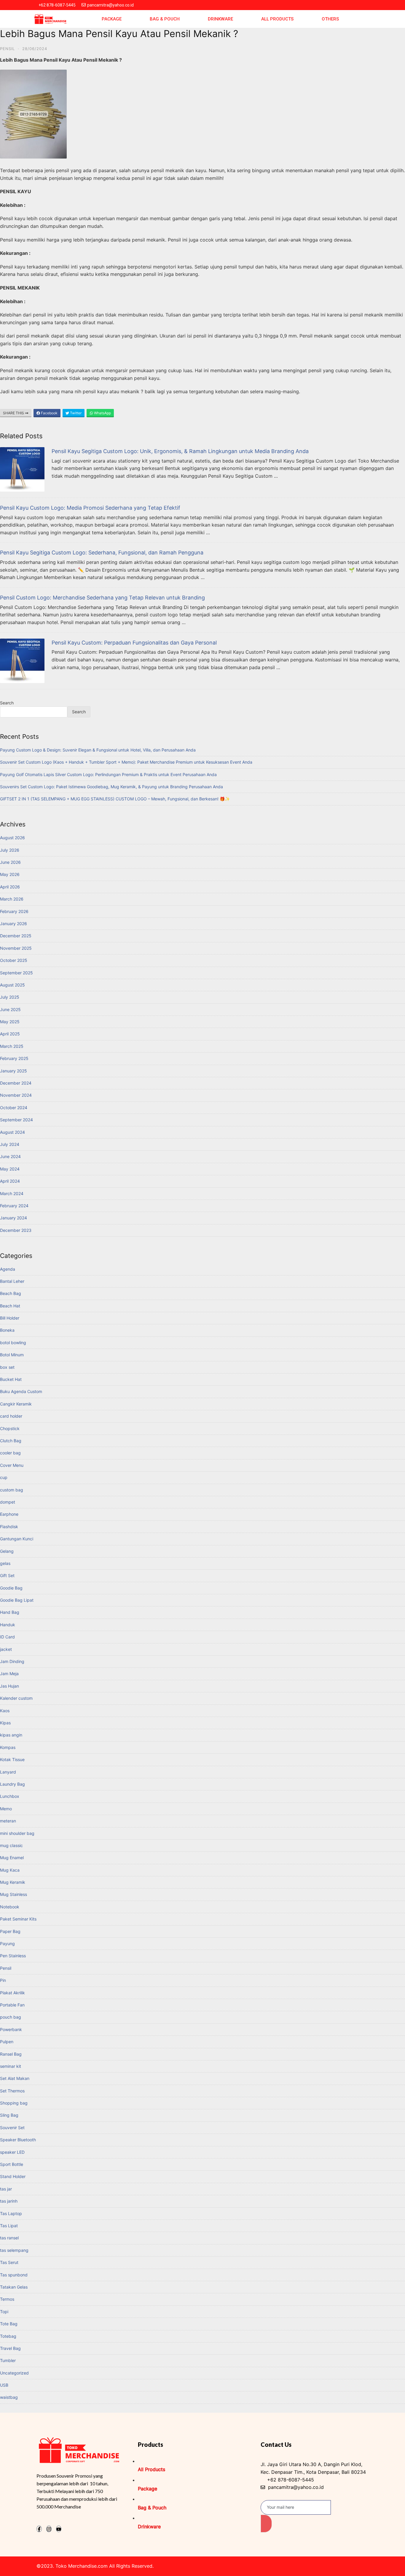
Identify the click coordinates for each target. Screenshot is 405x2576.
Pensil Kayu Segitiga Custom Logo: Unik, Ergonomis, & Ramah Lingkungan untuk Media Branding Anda (180, 451)
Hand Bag (10, 1612)
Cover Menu (12, 1465)
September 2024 (16, 1120)
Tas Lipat (9, 2226)
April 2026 (10, 887)
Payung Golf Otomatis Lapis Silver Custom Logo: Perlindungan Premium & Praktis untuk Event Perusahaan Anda (108, 774)
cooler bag (10, 1453)
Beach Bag (11, 1293)
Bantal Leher (12, 1281)
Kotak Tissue (12, 1759)
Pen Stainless (13, 1956)
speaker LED (12, 2152)
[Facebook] (39, 2529)
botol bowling (13, 1343)
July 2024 (10, 1144)
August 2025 (12, 985)
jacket (6, 1649)
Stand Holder (13, 2176)
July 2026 (10, 850)
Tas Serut (9, 2262)
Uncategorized (14, 2373)
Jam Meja (9, 1674)
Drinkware (220, 19)
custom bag (12, 1490)
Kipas (5, 1723)
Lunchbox (10, 1796)
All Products (277, 19)
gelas (5, 1563)
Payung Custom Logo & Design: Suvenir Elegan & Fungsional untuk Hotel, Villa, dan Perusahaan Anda (98, 750)
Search (7, 703)
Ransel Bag (11, 2054)
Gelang (7, 1551)
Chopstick (10, 1428)
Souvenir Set (12, 2128)
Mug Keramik (13, 1882)
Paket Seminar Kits (18, 1919)
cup (4, 1477)
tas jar (6, 2189)
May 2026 (10, 874)
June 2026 (10, 862)
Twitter (75, 413)
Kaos (5, 1711)
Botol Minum (12, 1355)
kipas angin (11, 1735)
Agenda (8, 1269)
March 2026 (12, 899)
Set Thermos (12, 2091)
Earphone (9, 1514)
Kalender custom (16, 1698)
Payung (7, 1943)
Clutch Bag (11, 1441)
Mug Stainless (13, 1894)
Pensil (7, 49)
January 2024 (13, 1218)
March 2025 (12, 1046)
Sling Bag (9, 2115)
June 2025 (10, 1009)
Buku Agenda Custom (21, 1391)
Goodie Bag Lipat (17, 1600)
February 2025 (14, 1058)
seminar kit (11, 2066)
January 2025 (13, 1071)
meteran (8, 1821)
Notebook (10, 1907)
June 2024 (10, 1156)
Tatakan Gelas (14, 2287)
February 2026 (14, 911)
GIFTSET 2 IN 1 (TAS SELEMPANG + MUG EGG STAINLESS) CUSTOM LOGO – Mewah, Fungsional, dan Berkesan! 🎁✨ (115, 799)
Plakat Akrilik (12, 1993)
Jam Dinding (12, 1661)
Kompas (8, 1747)
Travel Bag (10, 2348)
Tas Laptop (11, 2213)
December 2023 (16, 1230)
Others (330, 19)
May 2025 (10, 1022)
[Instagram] (49, 2529)
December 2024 (16, 1083)
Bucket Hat (11, 1379)
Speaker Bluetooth (18, 2140)
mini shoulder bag (17, 1833)
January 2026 (13, 924)
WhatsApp (102, 413)
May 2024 (10, 1169)
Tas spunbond (14, 2275)
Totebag (8, 2336)
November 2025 (16, 948)
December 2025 (16, 936)
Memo (6, 1809)
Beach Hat (10, 1306)
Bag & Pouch (165, 19)
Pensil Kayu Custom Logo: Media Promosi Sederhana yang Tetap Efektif (90, 508)
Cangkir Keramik (16, 1404)
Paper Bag (10, 1931)
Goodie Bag (11, 1588)
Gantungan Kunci (17, 1539)
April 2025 (10, 1034)
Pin (3, 1980)
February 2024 (14, 1206)
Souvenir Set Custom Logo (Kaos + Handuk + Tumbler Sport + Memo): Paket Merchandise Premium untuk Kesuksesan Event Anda (126, 762)
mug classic (11, 1845)
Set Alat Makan (15, 2078)
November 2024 (16, 1095)
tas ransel (9, 2238)
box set (7, 1367)
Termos (7, 2299)
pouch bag (11, 2017)
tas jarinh (9, 2201)
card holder (11, 1416)
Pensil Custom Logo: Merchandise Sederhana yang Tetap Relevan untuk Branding (102, 598)
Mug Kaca (10, 1870)
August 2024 (12, 1132)
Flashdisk (9, 1527)
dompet (8, 1502)
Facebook (49, 413)
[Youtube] (59, 2529)
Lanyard (8, 1772)
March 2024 (12, 1193)
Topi (4, 2312)
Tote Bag (9, 2324)
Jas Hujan (9, 1686)
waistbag (9, 2397)
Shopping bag (14, 2103)
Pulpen (7, 2042)
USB (4, 2385)
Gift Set (7, 1575)
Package (112, 19)
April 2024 (10, 1181)
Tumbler (8, 2360)
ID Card (7, 1637)
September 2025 (16, 973)
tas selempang (14, 2250)
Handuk (8, 1625)
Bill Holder (10, 1318)
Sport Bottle (12, 2164)
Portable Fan (12, 2005)
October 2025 (14, 960)
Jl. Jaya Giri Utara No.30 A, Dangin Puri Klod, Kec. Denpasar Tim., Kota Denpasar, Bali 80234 (313, 2468)
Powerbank (11, 2029)
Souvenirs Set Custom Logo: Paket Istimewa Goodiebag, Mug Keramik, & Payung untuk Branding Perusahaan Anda (111, 787)
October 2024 (14, 1108)
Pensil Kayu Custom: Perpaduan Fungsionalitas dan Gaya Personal (134, 643)
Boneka (7, 1330)
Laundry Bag (12, 1784)
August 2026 (12, 838)
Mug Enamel (12, 1858)
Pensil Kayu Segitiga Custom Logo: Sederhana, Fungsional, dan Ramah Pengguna (102, 553)
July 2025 (10, 997)
